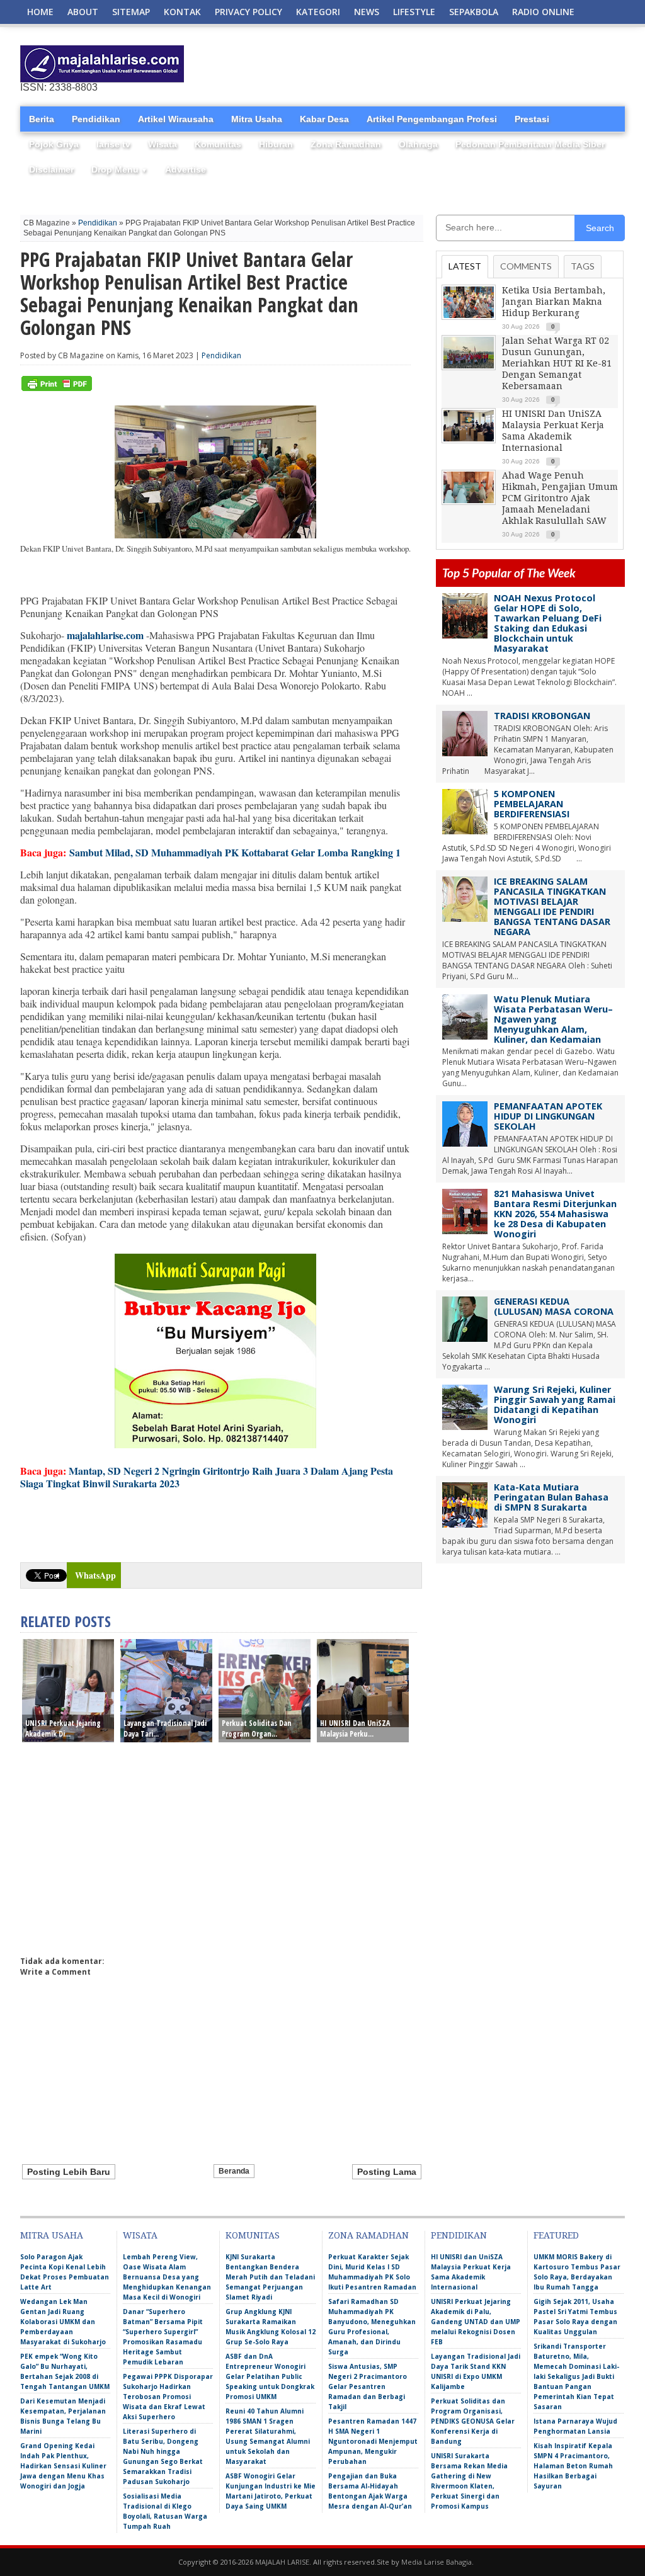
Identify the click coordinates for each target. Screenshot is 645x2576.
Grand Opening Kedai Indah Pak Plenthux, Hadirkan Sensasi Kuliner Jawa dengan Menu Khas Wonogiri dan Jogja (63, 2466)
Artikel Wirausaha (176, 119)
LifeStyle (414, 12)
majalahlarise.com (105, 635)
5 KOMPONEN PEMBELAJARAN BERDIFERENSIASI (532, 804)
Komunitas (218, 144)
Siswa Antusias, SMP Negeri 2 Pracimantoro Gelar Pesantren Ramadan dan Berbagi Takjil (368, 2386)
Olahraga (418, 144)
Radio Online (543, 12)
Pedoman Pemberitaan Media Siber (530, 144)
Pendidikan (96, 119)
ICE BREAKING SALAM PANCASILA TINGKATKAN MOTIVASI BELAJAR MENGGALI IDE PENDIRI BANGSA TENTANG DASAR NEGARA (552, 906)
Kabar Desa (324, 119)
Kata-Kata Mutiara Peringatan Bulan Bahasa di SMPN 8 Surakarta (551, 1497)
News (367, 12)
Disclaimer (51, 169)
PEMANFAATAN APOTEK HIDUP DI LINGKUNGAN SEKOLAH (548, 1116)
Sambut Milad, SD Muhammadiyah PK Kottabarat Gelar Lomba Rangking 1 (235, 852)
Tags (583, 266)
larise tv (113, 144)
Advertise (186, 169)
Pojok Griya (54, 144)
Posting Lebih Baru (69, 2172)
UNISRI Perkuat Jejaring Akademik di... (63, 1728)
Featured (556, 2235)
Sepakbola (474, 12)
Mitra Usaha (257, 119)
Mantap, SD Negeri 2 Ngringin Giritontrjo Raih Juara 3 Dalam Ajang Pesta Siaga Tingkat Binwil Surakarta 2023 (207, 1477)
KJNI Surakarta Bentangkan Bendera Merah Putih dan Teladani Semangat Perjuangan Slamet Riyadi (270, 2277)
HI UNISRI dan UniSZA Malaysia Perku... (355, 1728)
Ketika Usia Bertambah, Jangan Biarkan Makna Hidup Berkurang (554, 302)
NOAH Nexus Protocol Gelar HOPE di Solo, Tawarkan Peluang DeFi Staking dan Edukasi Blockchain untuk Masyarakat (548, 623)
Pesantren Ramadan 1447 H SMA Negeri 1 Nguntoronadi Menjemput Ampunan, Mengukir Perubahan (373, 2441)
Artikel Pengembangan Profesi (432, 119)
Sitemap (131, 12)
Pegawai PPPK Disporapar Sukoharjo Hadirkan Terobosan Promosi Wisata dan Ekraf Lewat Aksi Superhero (168, 2397)
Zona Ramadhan (346, 144)
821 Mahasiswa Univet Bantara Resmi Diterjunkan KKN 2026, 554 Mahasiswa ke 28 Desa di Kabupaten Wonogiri (555, 1214)
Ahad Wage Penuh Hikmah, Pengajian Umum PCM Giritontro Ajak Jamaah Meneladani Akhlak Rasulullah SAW (560, 498)
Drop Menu (119, 169)
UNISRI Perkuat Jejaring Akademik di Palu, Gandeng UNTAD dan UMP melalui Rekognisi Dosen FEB (476, 2322)
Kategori (318, 12)
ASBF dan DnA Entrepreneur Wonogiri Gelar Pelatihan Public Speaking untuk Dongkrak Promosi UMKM (270, 2376)
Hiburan (276, 144)
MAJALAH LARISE (282, 2562)
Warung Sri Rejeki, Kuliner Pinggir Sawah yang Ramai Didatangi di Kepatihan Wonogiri (555, 1404)
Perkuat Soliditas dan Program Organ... (257, 1728)
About (83, 12)
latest (465, 266)
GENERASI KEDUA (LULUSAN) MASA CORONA (554, 1306)
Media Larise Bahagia (437, 2562)
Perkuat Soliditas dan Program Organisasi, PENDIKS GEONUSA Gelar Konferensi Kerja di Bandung (473, 2421)
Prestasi (532, 119)
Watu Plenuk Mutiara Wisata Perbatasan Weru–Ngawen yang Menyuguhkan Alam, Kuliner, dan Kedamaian (553, 1019)
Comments (526, 266)
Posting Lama (387, 2172)
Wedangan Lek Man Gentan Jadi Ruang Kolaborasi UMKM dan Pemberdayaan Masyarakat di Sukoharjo (63, 2322)
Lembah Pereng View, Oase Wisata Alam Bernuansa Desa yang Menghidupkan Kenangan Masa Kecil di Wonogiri (167, 2277)
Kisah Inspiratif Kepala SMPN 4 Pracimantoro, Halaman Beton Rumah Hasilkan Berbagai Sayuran (573, 2466)
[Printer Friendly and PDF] (57, 388)
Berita (42, 119)
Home (40, 12)
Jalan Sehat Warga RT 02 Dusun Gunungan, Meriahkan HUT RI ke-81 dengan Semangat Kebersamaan (557, 363)
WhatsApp (95, 1575)
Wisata (163, 144)
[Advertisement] (477, 64)
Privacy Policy (248, 12)
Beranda (234, 2171)
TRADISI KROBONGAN (542, 716)
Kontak (182, 12)
